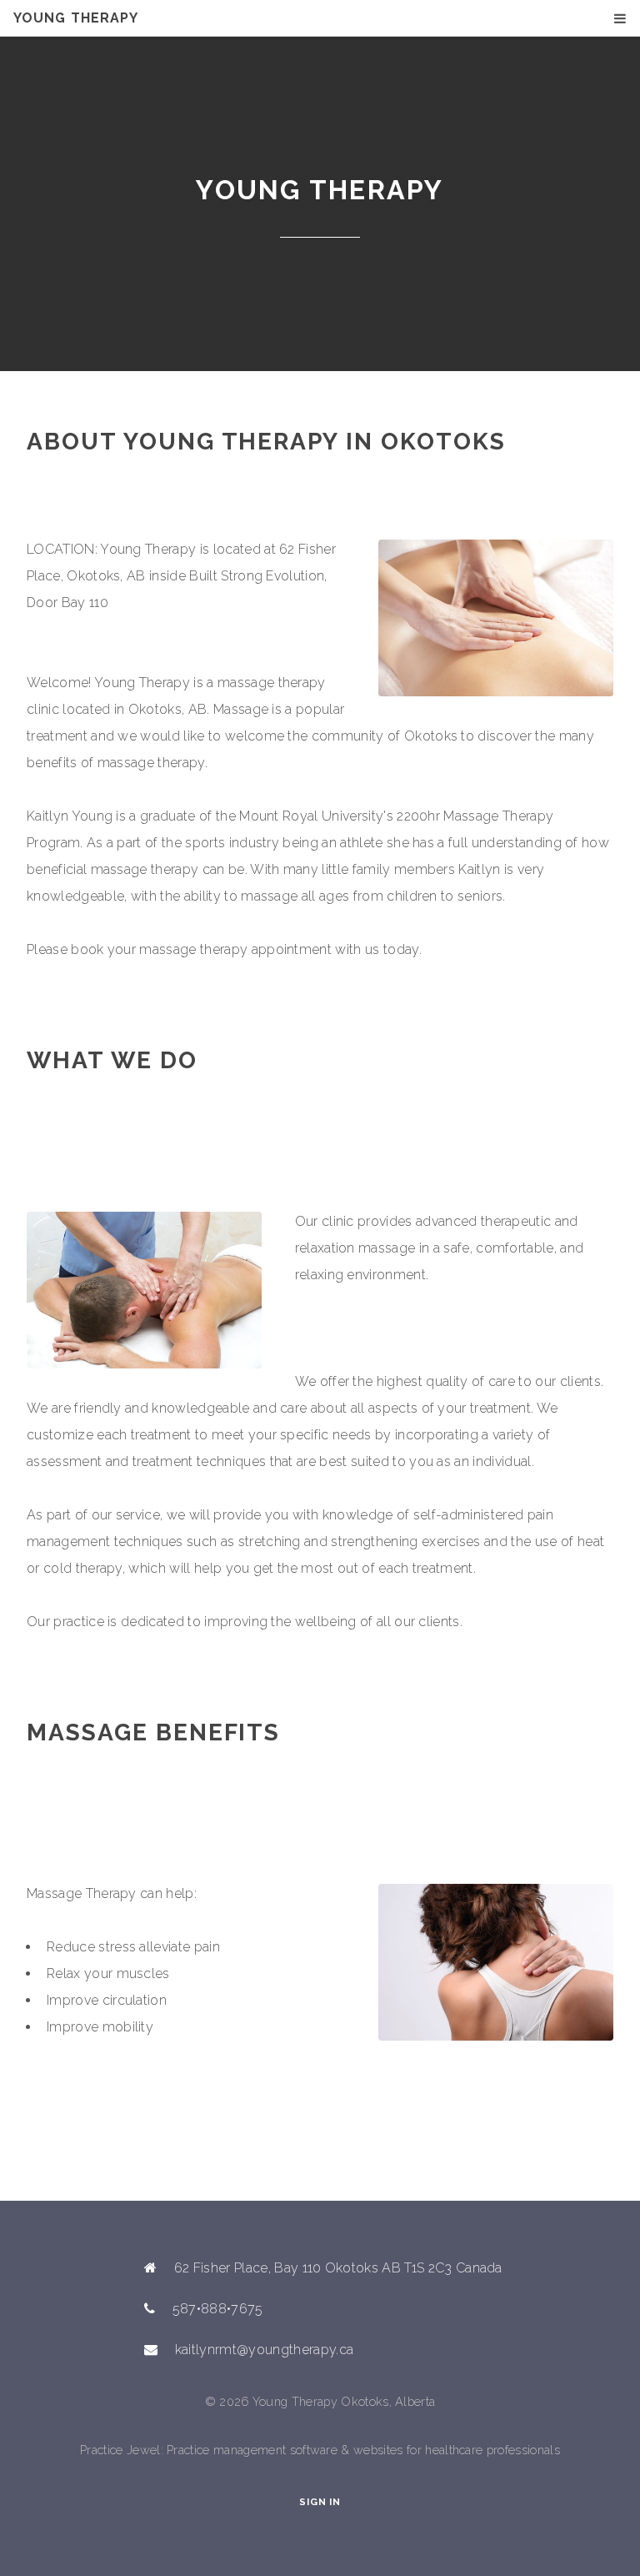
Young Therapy (76, 18)
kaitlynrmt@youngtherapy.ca (264, 2350)
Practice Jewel (120, 2450)
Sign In (320, 2502)
